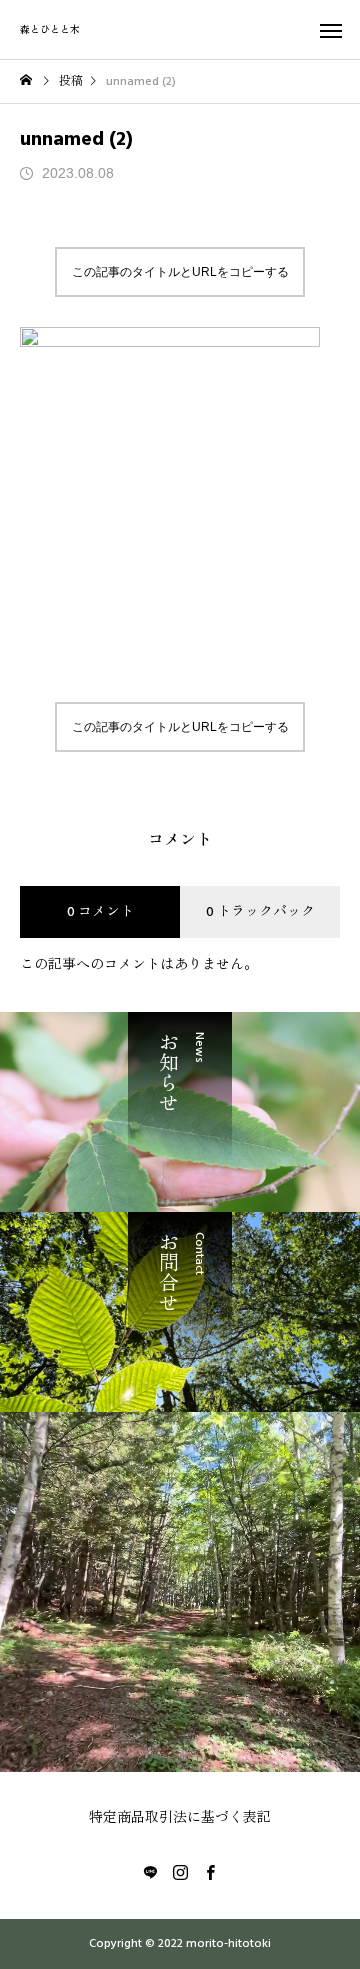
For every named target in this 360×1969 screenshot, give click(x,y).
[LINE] (150, 1872)
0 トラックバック (260, 912)
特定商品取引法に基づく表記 (180, 1818)
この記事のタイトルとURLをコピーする (180, 272)
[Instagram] (180, 1872)
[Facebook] (210, 1872)
